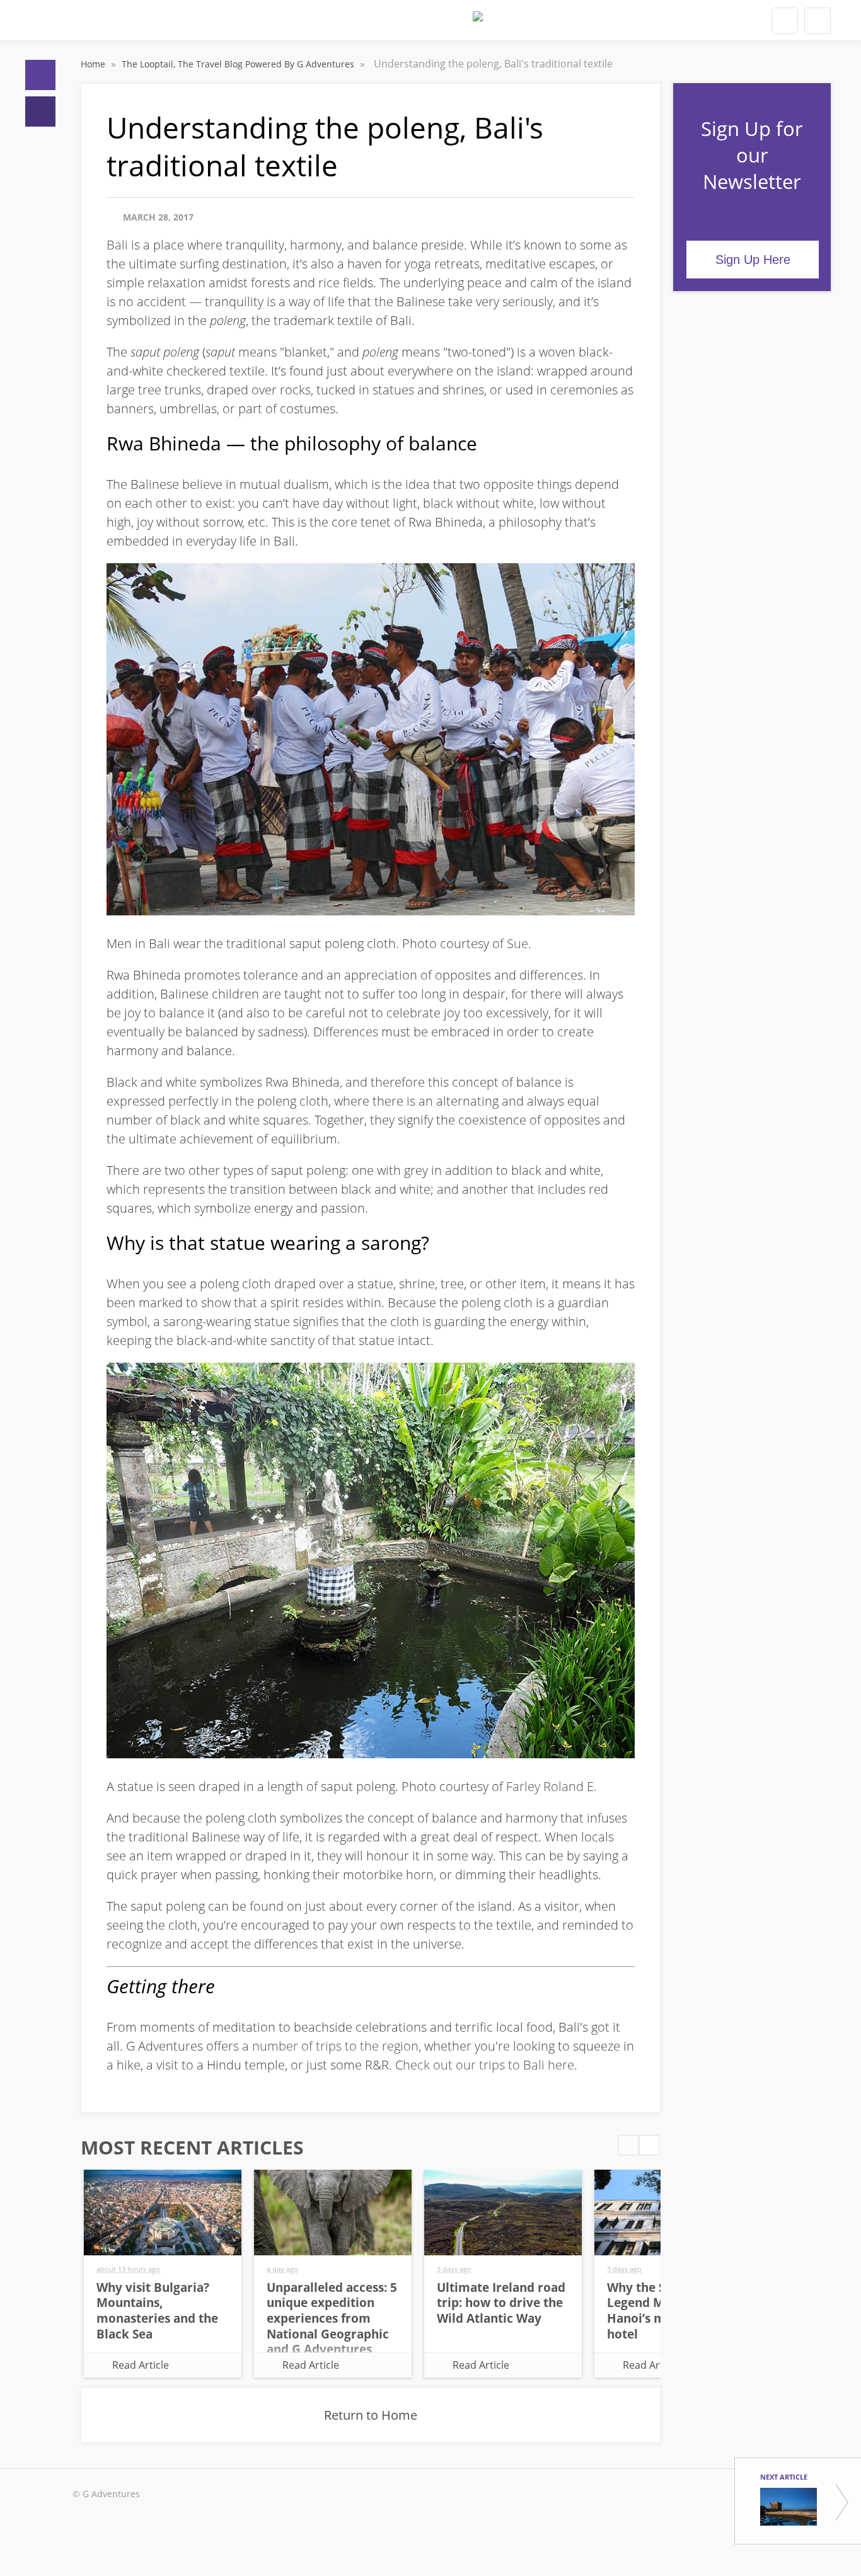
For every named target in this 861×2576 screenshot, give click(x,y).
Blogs (40, 112)
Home (40, 75)
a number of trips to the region (330, 2046)
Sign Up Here (753, 260)
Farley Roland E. (552, 1786)
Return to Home (371, 2415)
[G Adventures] (478, 24)
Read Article (141, 2365)
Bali (117, 245)
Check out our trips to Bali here (485, 2065)
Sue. (519, 943)
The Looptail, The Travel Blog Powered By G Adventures (239, 64)
